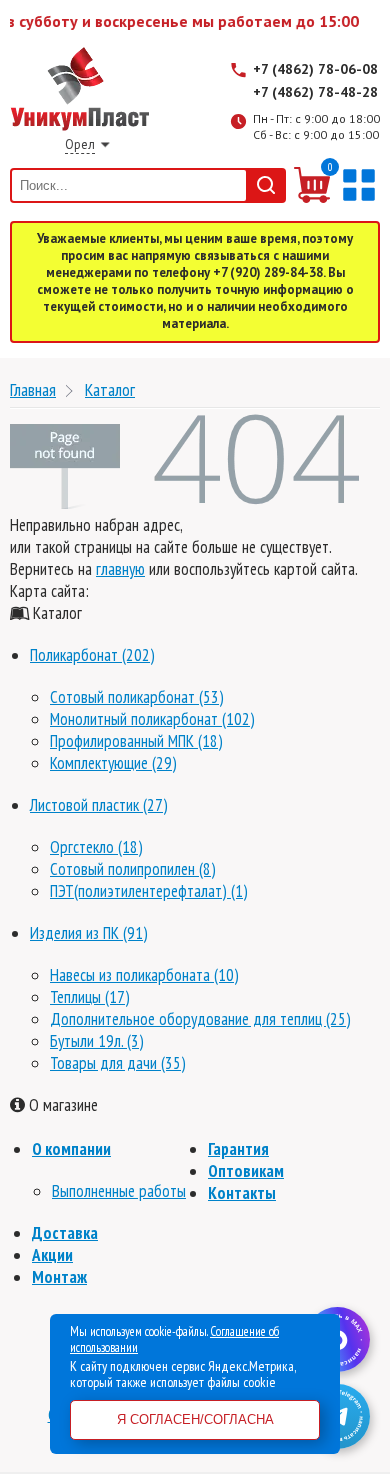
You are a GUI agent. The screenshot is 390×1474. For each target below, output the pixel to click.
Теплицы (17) (90, 997)
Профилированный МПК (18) (136, 741)
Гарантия (238, 1149)
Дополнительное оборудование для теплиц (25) (200, 1019)
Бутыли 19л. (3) (97, 1041)
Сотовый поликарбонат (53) (137, 697)
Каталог (110, 389)
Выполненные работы (119, 1191)
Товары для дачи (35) (118, 1063)
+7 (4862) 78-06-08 (315, 69)
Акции (52, 1255)
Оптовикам (246, 1171)
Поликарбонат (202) (92, 655)
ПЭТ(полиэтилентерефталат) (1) (149, 891)
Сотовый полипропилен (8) (133, 869)
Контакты (242, 1193)
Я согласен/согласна (195, 1419)
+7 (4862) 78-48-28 (315, 92)
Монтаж (59, 1277)
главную (120, 569)
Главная (33, 389)
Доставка (65, 1233)
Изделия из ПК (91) (89, 933)
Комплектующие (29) (113, 763)
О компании (71, 1149)
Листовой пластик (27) (99, 805)
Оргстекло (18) (96, 847)
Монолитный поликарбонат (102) (152, 719)
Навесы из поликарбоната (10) (144, 975)
